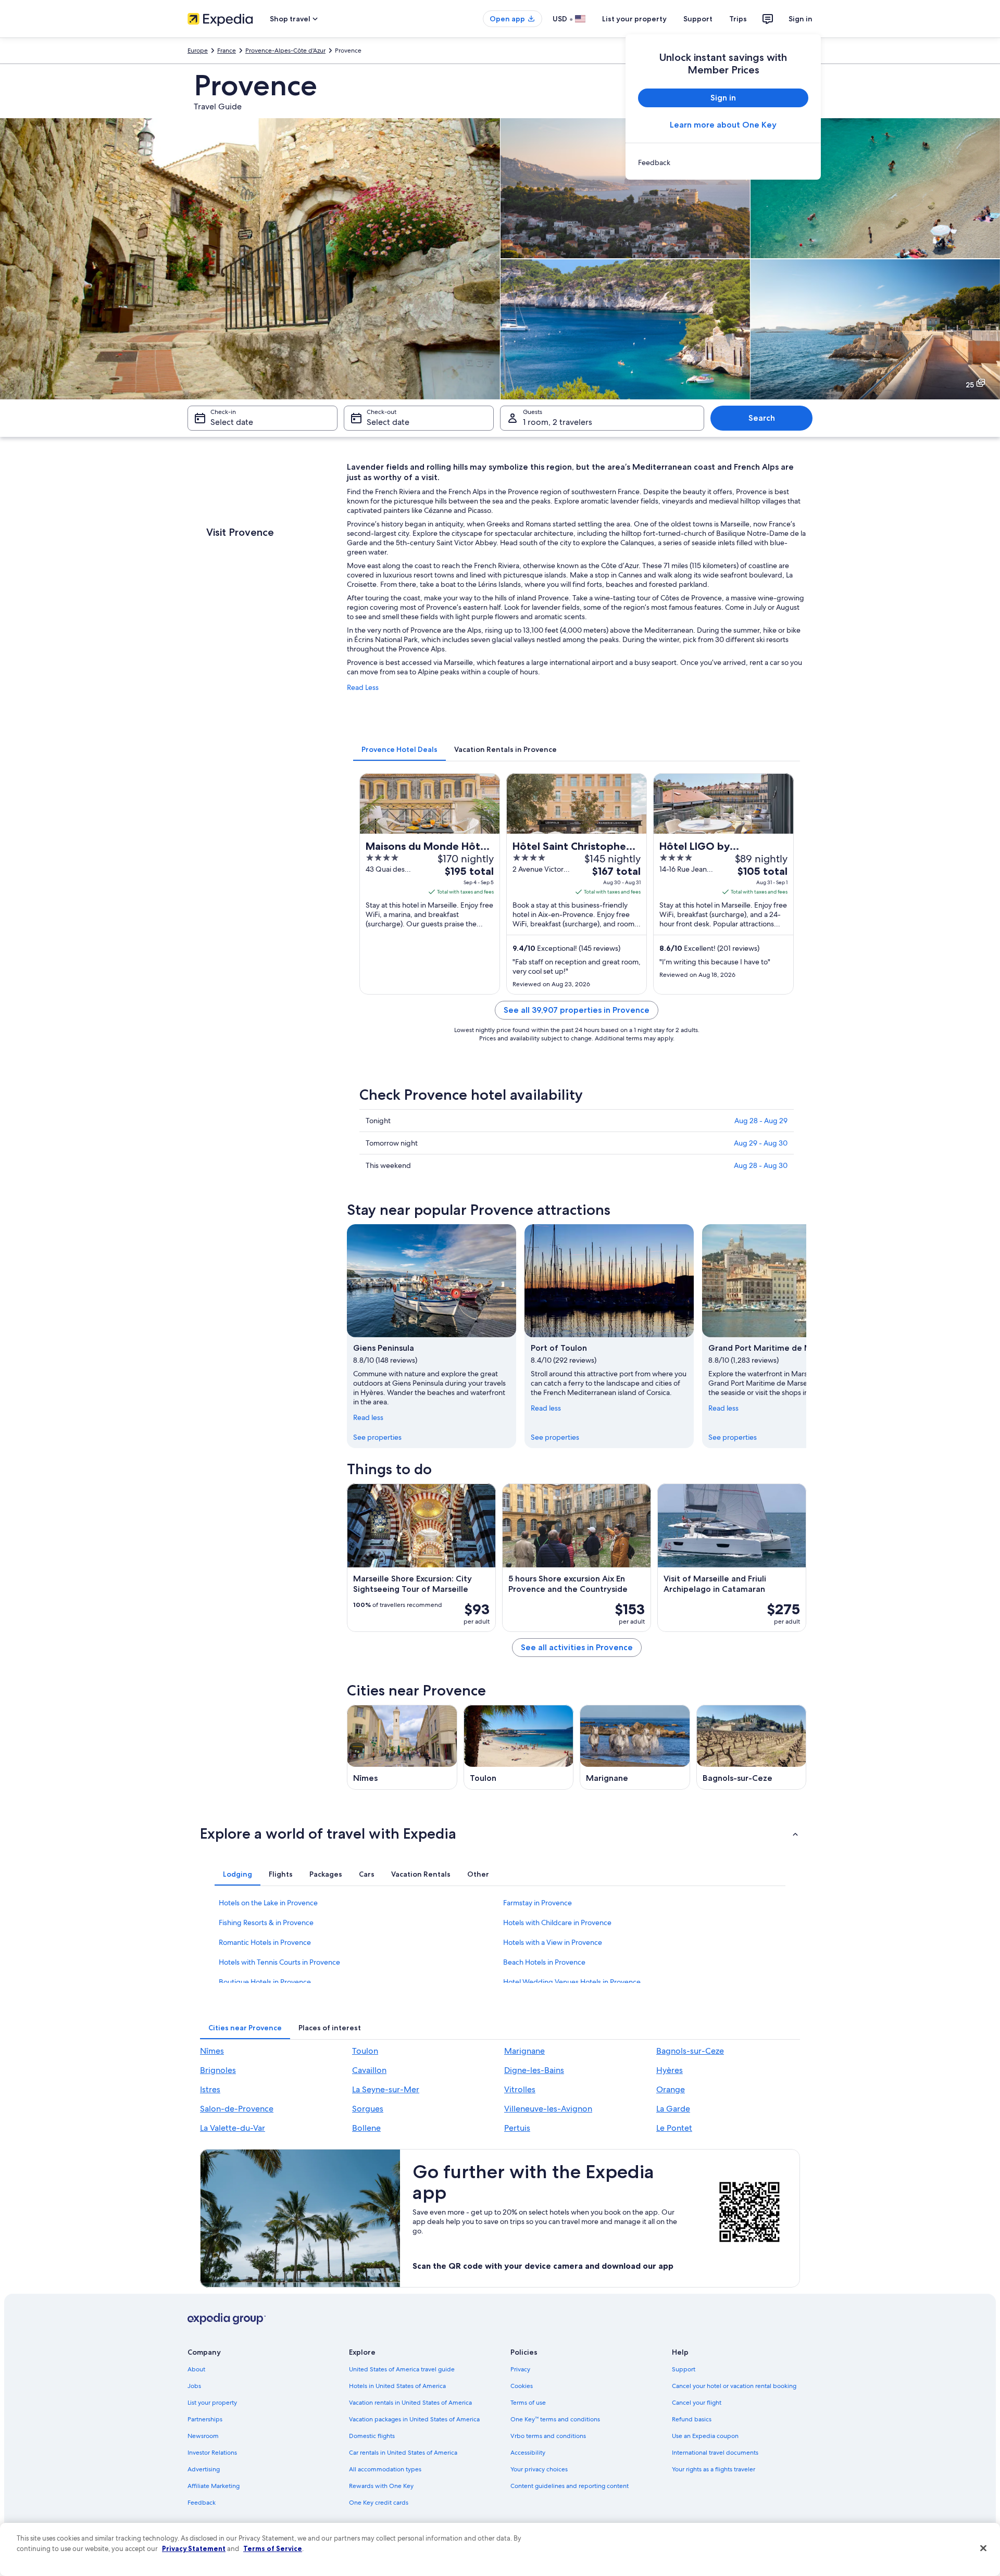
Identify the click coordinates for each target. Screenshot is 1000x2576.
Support (698, 19)
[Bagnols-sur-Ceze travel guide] (752, 1747)
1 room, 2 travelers (558, 422)
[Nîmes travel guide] (402, 1747)
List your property (634, 19)
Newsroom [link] (203, 2436)
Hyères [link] (670, 2070)
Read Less (363, 687)
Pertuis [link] (517, 2128)
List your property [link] (212, 2403)
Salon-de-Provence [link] (237, 2109)
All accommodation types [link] (385, 2469)
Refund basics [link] (692, 2419)
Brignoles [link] (218, 2070)
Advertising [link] (204, 2469)
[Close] (983, 2548)
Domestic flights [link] (372, 2436)
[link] (723, 162)
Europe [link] (198, 51)
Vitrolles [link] (520, 2089)
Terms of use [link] (528, 2403)
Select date (232, 422)
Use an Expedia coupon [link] (705, 2436)
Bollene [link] (366, 2128)
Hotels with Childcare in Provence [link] (557, 1922)
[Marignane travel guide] (635, 1747)
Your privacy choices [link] (539, 2469)
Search (762, 418)
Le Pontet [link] (674, 2128)
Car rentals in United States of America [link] (403, 2453)
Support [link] (684, 2369)
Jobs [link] (194, 2386)
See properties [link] (377, 1437)
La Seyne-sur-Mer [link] (386, 2089)
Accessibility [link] (528, 2453)
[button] (500, 1833)
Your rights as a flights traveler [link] (714, 2469)
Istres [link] (210, 2089)
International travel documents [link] (715, 2453)
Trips (738, 19)
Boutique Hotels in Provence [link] (265, 1982)
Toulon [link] (365, 2051)
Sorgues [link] (368, 2109)
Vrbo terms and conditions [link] (548, 2436)
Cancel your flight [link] (697, 2403)
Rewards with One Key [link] (381, 2486)
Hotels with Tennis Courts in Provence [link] (279, 1962)
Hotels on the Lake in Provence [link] (268, 1903)
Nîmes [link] (212, 2051)
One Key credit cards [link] (379, 2503)
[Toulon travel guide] (519, 1747)
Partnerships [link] (205, 2419)
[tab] (399, 749)
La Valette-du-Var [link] (233, 2128)
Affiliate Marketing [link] (214, 2486)
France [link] (227, 51)
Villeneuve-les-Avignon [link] (548, 2109)
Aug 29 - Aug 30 (761, 1143)
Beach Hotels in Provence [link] (544, 1962)
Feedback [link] (202, 2503)
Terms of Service (273, 2548)
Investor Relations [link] (212, 2453)
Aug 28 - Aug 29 (761, 1121)
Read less (368, 1417)
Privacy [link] (520, 2369)
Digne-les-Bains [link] (534, 2070)
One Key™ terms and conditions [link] (555, 2419)
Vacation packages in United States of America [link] (414, 2419)
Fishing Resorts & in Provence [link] (266, 1922)
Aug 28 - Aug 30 (761, 1165)
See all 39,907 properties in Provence (577, 1010)
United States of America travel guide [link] (402, 2369)
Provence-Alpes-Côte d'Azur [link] (285, 51)
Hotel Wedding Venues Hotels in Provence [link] (572, 1982)
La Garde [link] (673, 2109)
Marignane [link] (524, 2051)
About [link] (196, 2369)
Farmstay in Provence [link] (537, 1903)
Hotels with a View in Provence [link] (553, 1942)
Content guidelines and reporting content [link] (570, 2486)
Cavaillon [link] (369, 2070)
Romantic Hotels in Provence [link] (265, 1942)
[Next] (806, 1336)
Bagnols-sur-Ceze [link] (690, 2051)
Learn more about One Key (723, 125)
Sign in (801, 19)
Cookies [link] (522, 2386)
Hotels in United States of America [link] (397, 2386)
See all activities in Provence (577, 1647)
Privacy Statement (194, 2548)
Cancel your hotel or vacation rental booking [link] (734, 2386)
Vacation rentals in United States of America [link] (410, 2403)
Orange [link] (671, 2089)
